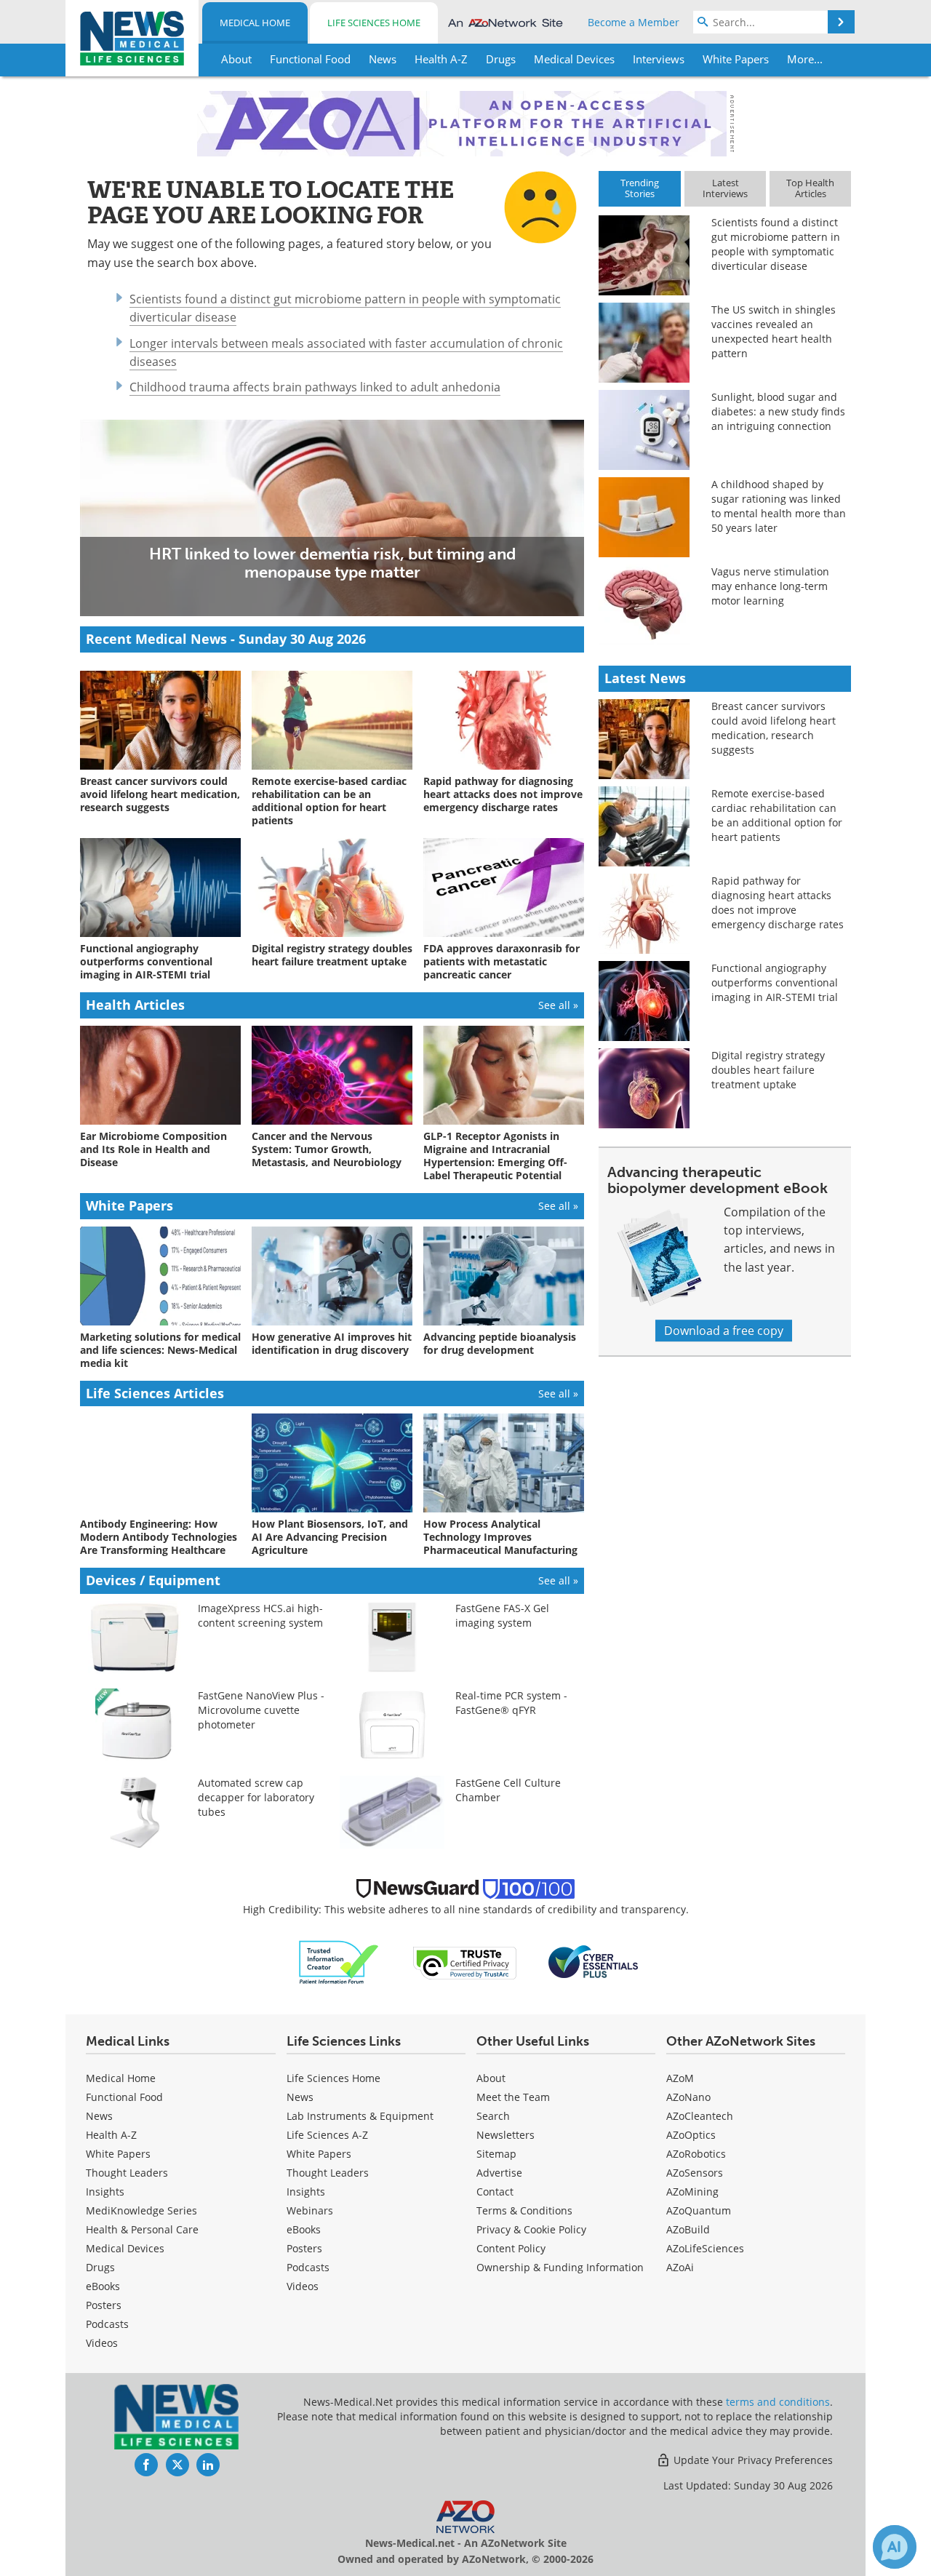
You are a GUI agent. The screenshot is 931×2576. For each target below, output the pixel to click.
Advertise (499, 2173)
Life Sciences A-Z (327, 2135)
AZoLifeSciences (705, 2248)
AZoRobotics (696, 2154)
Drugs (100, 2267)
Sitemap (496, 2154)
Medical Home (255, 23)
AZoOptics (691, 2135)
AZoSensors (695, 2173)
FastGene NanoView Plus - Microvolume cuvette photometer (261, 1710)
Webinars (310, 2210)
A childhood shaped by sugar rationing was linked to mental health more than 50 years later (779, 506)
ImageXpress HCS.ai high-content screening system (260, 1615)
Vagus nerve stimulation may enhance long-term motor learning (770, 586)
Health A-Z (111, 2135)
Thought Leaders (127, 2173)
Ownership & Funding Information (560, 2267)
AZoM (680, 2078)
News (99, 2116)
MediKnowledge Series (141, 2210)
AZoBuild (688, 2229)
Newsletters (506, 2135)
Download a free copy (724, 1331)
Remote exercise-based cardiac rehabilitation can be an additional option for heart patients (777, 815)
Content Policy (511, 2248)
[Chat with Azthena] (895, 2547)
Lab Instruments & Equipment (360, 2116)
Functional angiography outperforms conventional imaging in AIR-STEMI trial (775, 982)
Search (493, 2116)
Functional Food (124, 2097)
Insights (105, 2192)
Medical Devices (125, 2248)
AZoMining (692, 2192)
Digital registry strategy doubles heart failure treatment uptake (768, 1070)
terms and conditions (778, 2402)
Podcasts (107, 2324)
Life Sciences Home (374, 23)
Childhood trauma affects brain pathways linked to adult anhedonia (315, 387)
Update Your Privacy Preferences (752, 2460)
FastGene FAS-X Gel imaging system (502, 1615)
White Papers (118, 2154)
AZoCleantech (700, 2116)
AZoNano (688, 2097)
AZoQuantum (699, 2210)
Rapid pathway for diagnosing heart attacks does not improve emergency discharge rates (778, 902)
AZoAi (680, 2267)
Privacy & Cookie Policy (531, 2229)
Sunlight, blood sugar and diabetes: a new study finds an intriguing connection (778, 411)
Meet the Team (513, 2097)
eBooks (103, 2286)
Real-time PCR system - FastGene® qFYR (511, 1703)
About (491, 2078)
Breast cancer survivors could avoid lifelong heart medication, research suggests (774, 728)
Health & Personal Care (142, 2229)
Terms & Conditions (524, 2210)
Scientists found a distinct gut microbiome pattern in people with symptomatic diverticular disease (776, 244)
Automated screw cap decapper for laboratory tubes (256, 1797)
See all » (558, 1005)
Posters (104, 2305)
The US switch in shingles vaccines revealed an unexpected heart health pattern (774, 331)
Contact (495, 2192)
